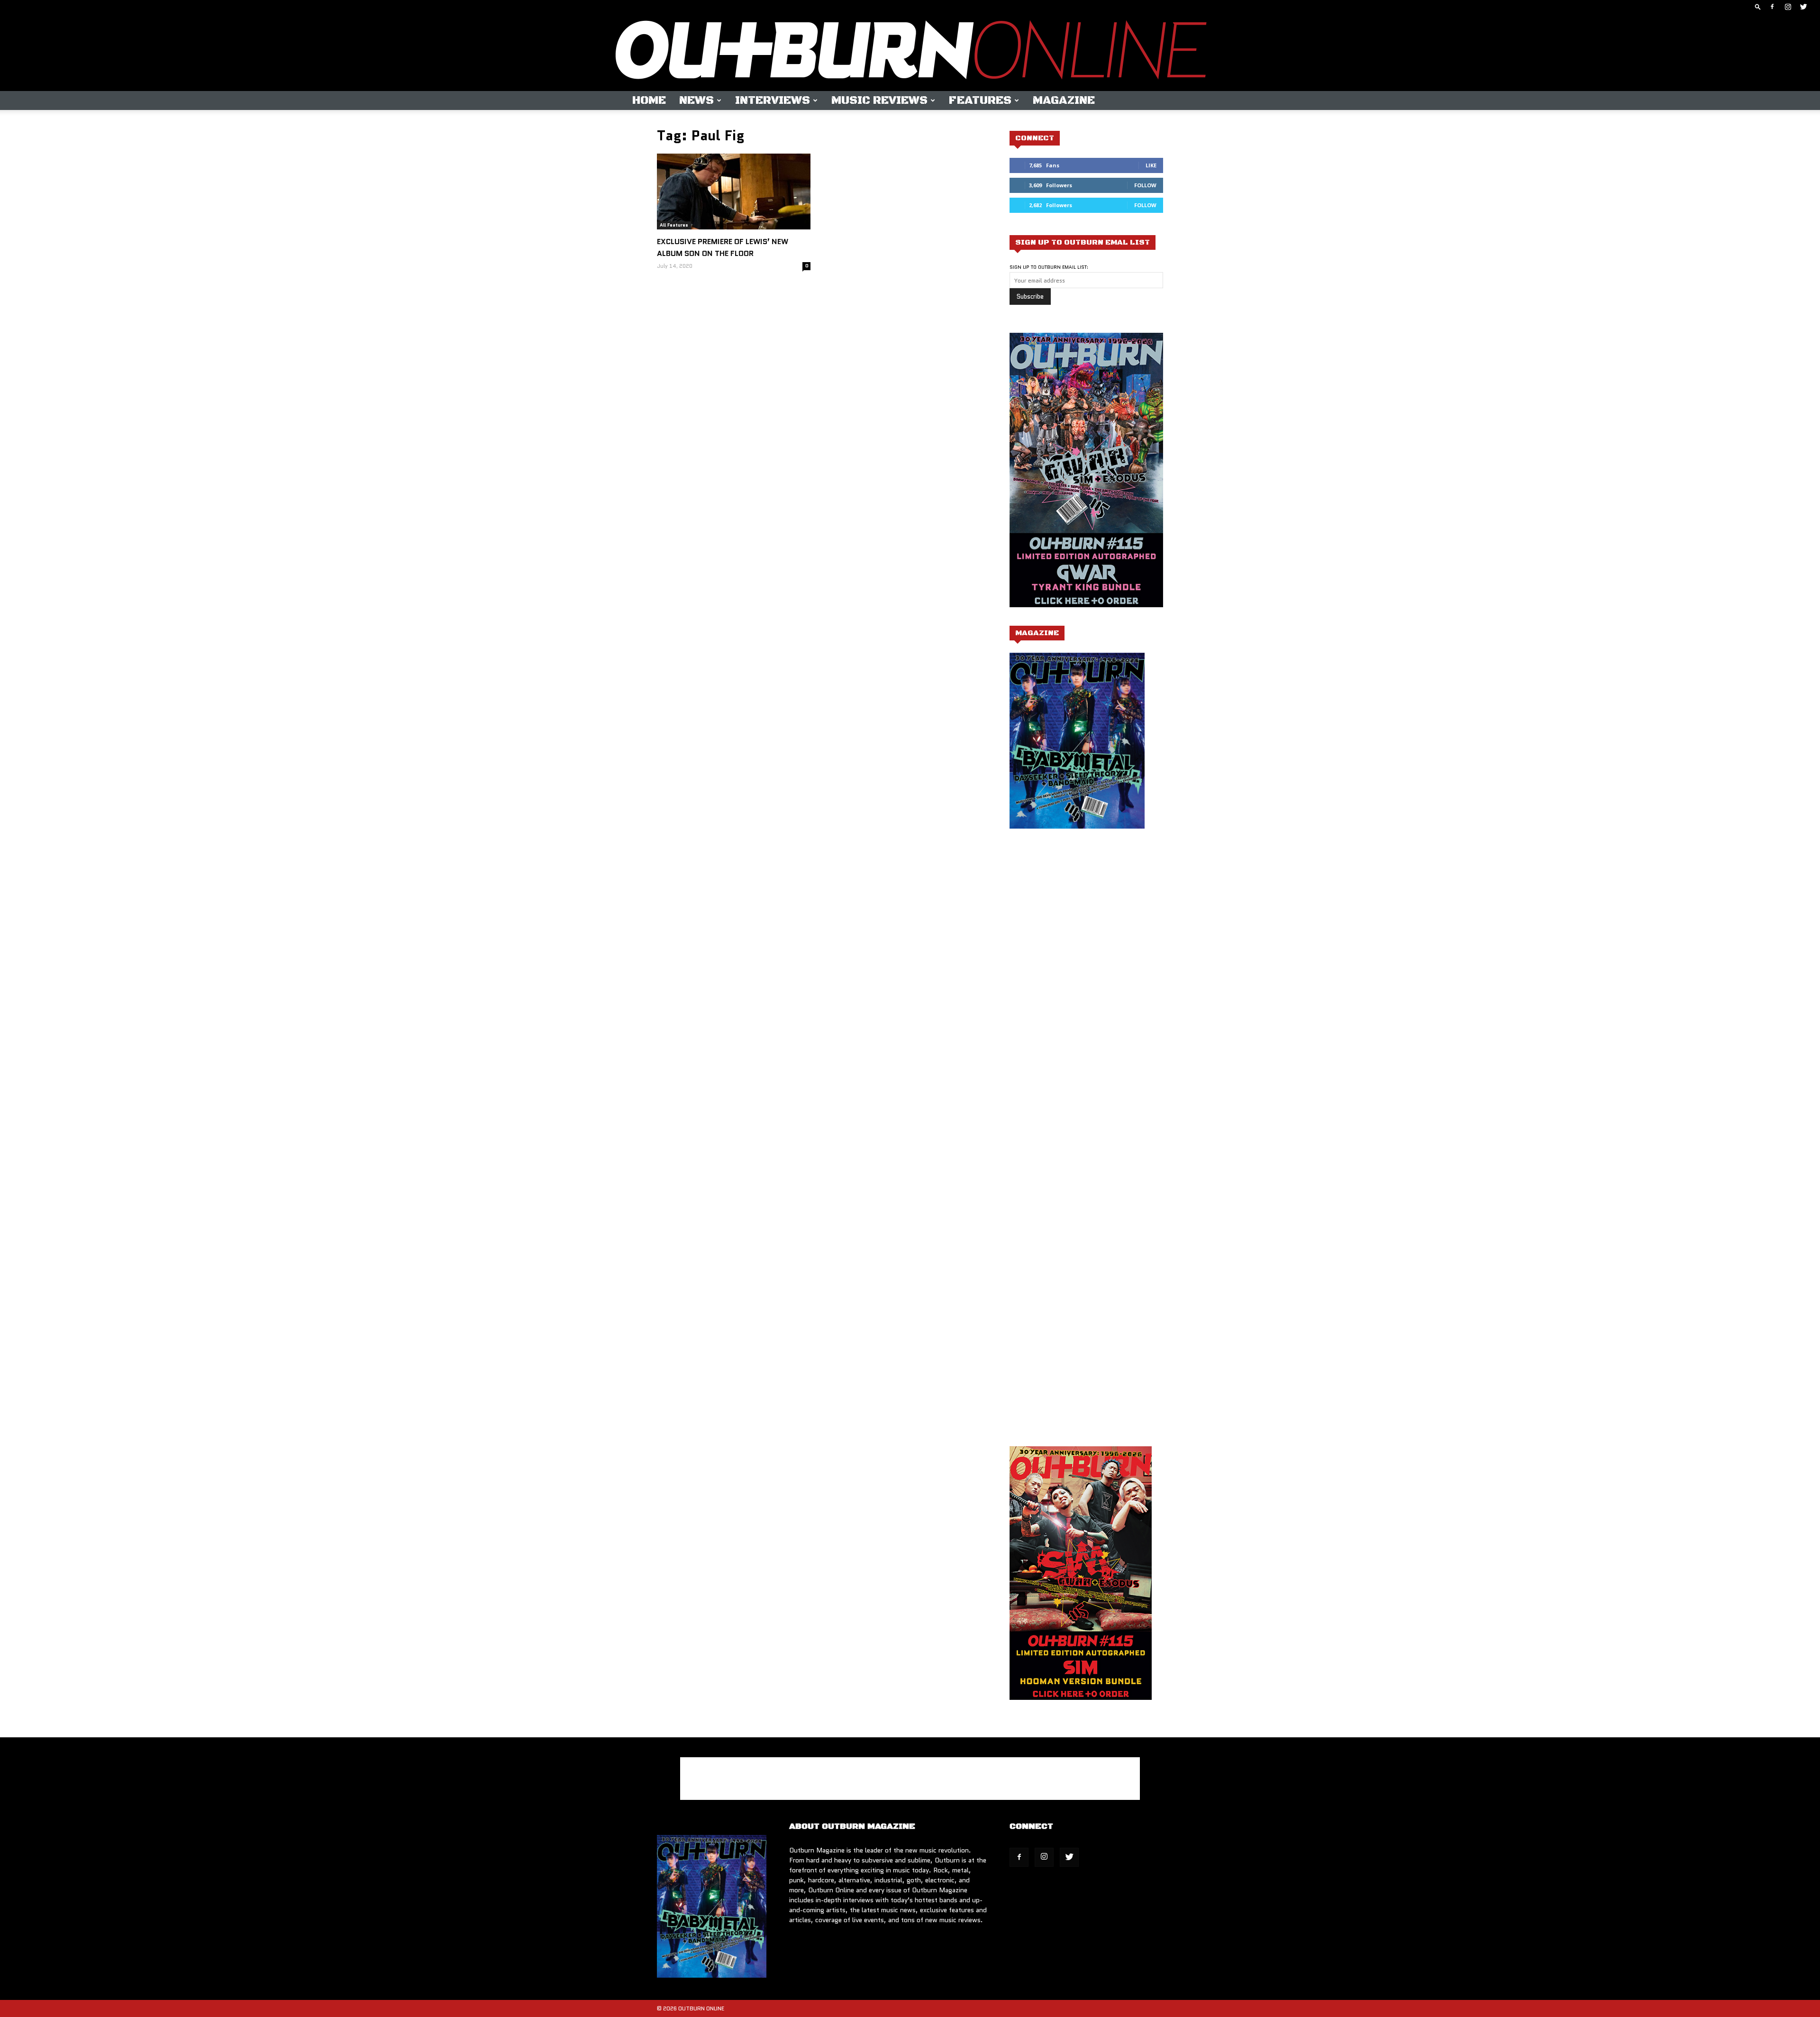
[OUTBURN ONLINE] (910, 52)
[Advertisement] (1089, 931)
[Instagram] (1788, 7)
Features (980, 100)
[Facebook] (1772, 7)
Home (649, 100)
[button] (1758, 6)
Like (1151, 165)
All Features (674, 225)
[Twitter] (1803, 7)
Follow (1145, 185)
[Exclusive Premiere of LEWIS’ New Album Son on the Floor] (734, 192)
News (696, 100)
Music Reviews (879, 100)
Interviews (773, 100)
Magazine (1064, 100)
